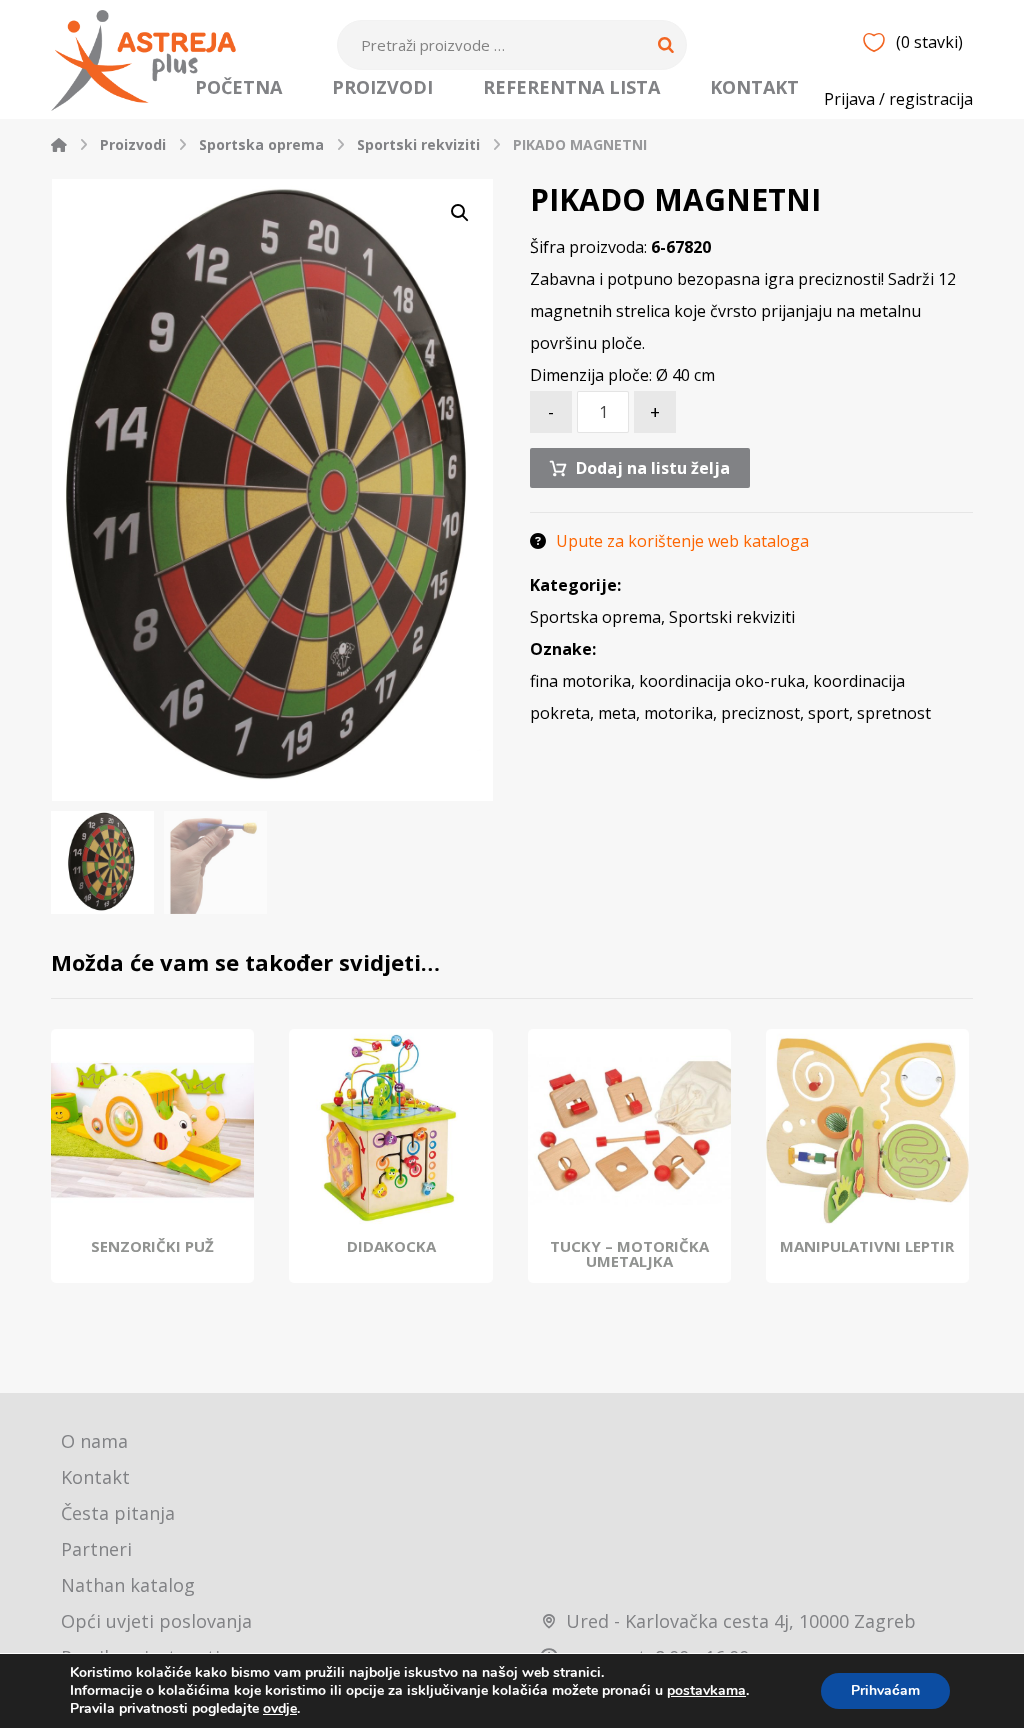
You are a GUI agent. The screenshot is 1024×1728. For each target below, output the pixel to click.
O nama (94, 1441)
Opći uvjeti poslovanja (156, 1621)
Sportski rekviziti (732, 617)
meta (617, 713)
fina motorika (580, 681)
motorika (678, 713)
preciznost (760, 713)
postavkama (706, 1691)
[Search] (666, 45)
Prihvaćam (885, 1690)
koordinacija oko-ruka (722, 681)
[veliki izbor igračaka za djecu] (143, 60)
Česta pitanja (118, 1513)
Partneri (96, 1549)
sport (828, 713)
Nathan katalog (128, 1585)
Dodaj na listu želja (653, 468)
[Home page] (59, 144)
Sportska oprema (595, 617)
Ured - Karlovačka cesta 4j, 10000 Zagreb (741, 1621)
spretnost (894, 713)
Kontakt (95, 1477)
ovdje (280, 1708)
